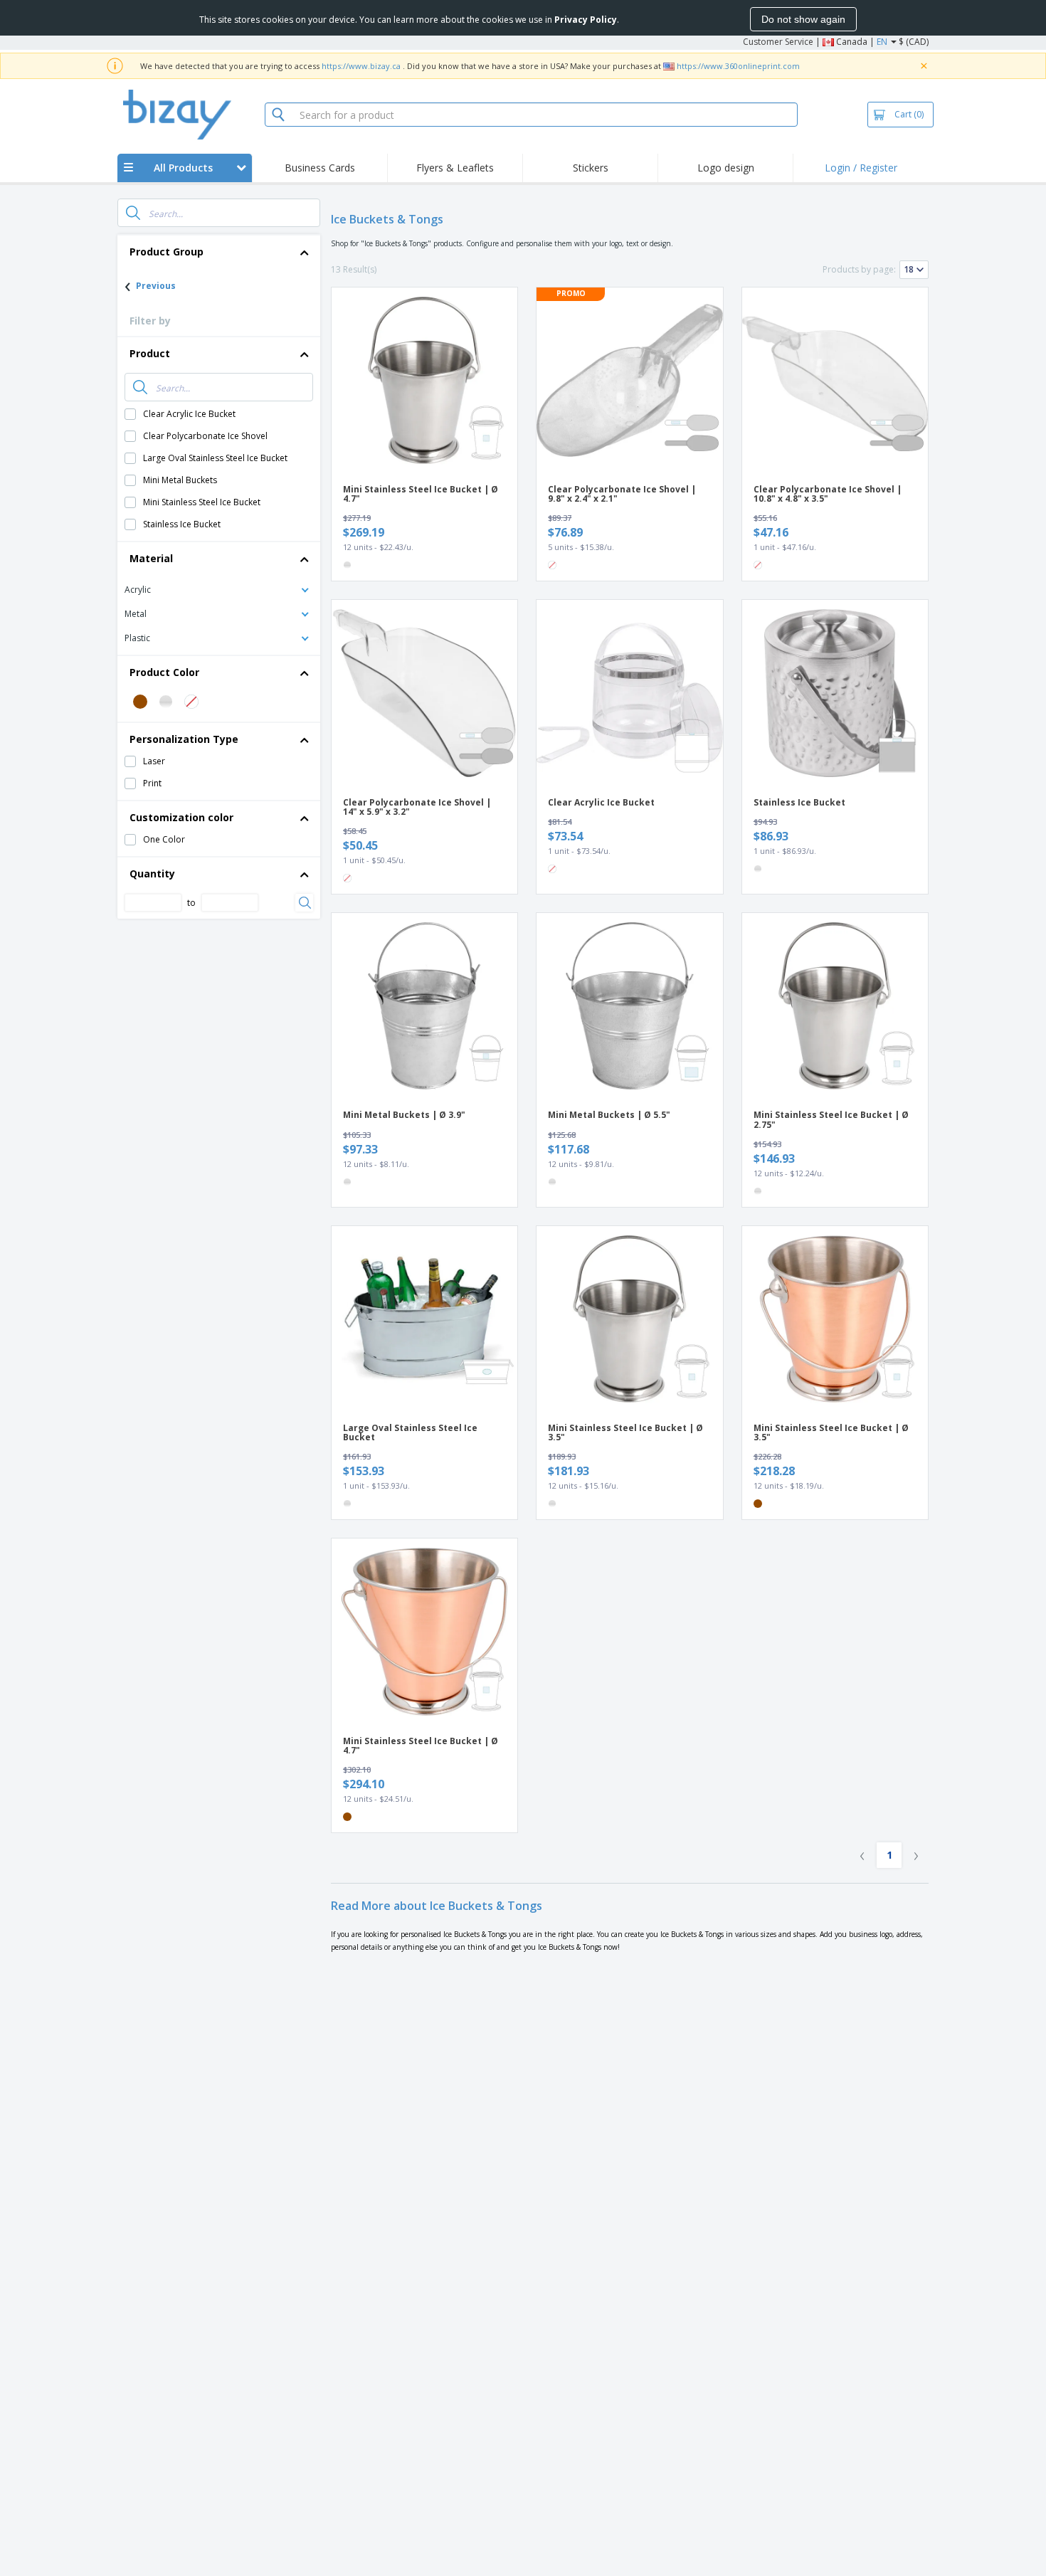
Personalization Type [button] (184, 739)
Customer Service (778, 42)
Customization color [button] (181, 817)
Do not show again (803, 19)
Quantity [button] (152, 873)
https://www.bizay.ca (361, 66)
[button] (219, 589)
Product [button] (150, 353)
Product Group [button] (167, 252)
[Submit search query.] (133, 213)
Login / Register (861, 168)
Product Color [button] (164, 672)
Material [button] (151, 558)
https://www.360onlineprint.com (738, 66)
